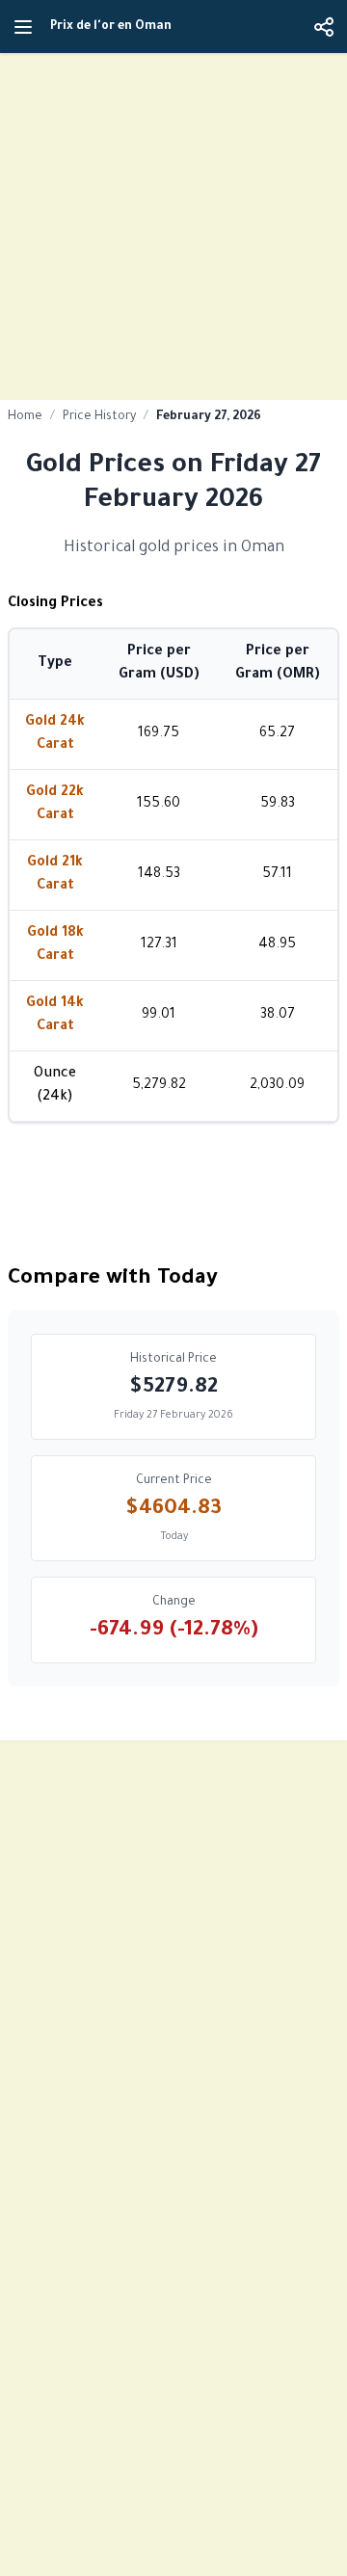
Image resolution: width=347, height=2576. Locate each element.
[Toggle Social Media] (324, 27)
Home (25, 417)
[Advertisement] (173, 226)
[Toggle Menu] (23, 27)
